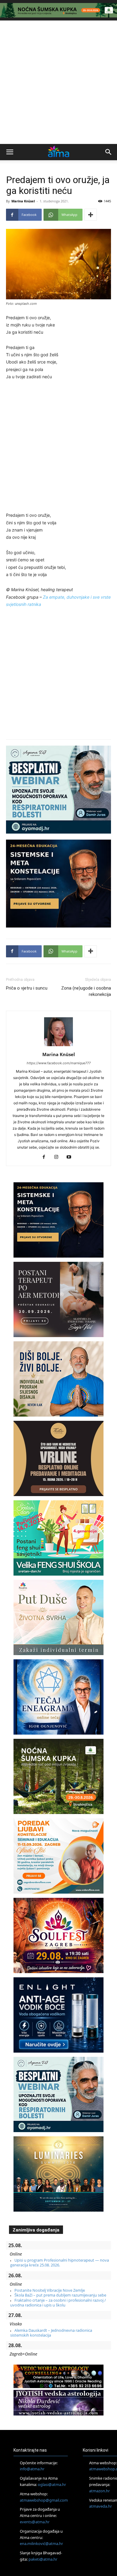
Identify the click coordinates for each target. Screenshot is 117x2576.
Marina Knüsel (23, 201)
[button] (10, 152)
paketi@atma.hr (43, 2559)
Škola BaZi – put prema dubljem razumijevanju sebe (60, 2295)
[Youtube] (71, 1157)
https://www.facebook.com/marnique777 (59, 1063)
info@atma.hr (32, 2469)
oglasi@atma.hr (52, 2484)
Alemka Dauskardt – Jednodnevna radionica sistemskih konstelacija (51, 2333)
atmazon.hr (99, 2491)
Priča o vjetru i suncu (27, 988)
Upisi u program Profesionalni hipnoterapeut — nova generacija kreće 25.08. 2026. (60, 2263)
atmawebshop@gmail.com (44, 2500)
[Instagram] (59, 1157)
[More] (91, 215)
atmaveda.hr (100, 2506)
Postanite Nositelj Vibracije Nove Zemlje (50, 2290)
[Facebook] (46, 1157)
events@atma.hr (35, 2522)
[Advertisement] (58, 82)
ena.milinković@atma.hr (41, 2543)
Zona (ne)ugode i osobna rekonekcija (86, 991)
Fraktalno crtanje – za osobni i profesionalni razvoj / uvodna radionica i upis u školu (58, 2303)
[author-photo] (58, 1046)
